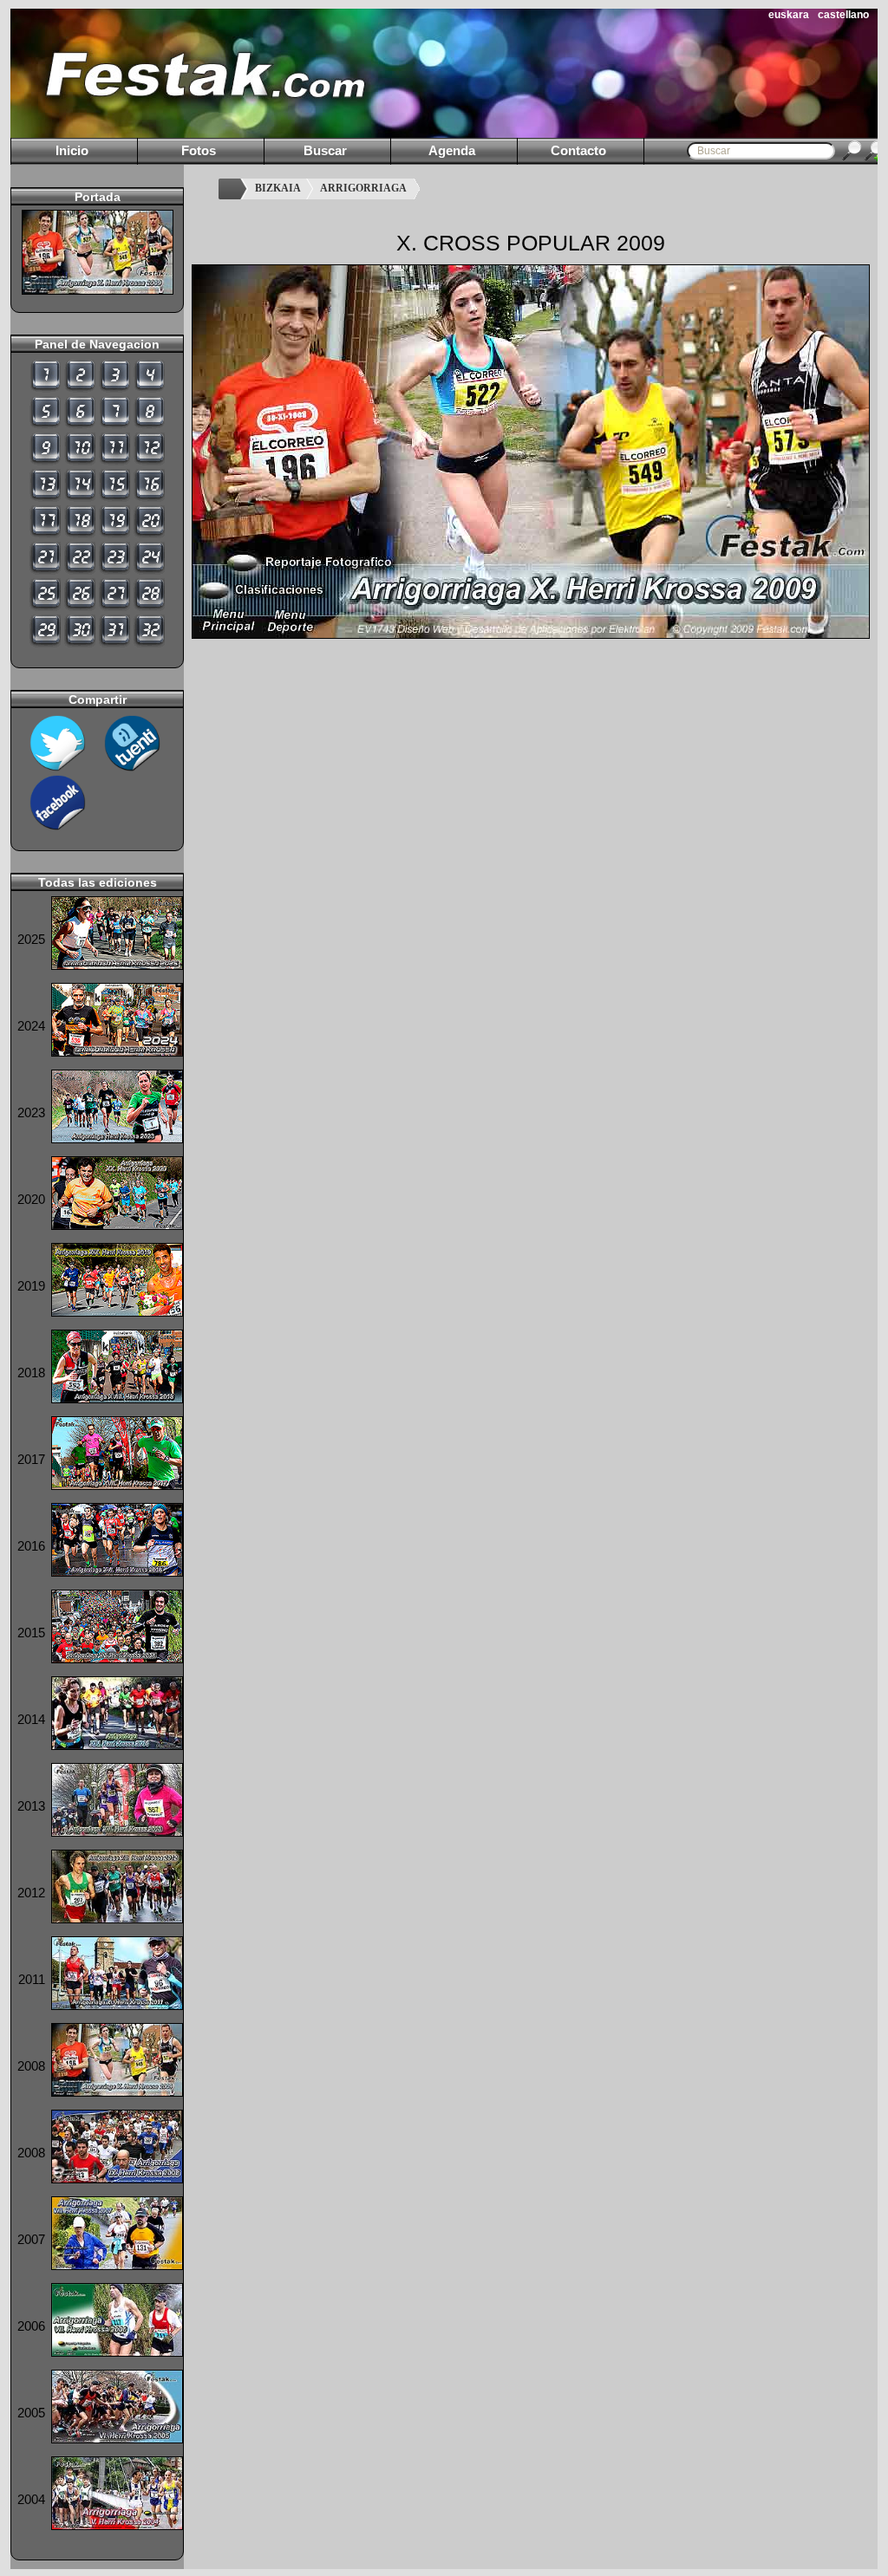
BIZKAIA (278, 188)
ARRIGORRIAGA (363, 188)
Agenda (452, 150)
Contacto (578, 150)
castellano (843, 15)
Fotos (199, 150)
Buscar (325, 150)
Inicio (72, 150)
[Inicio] (232, 189)
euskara (789, 15)
